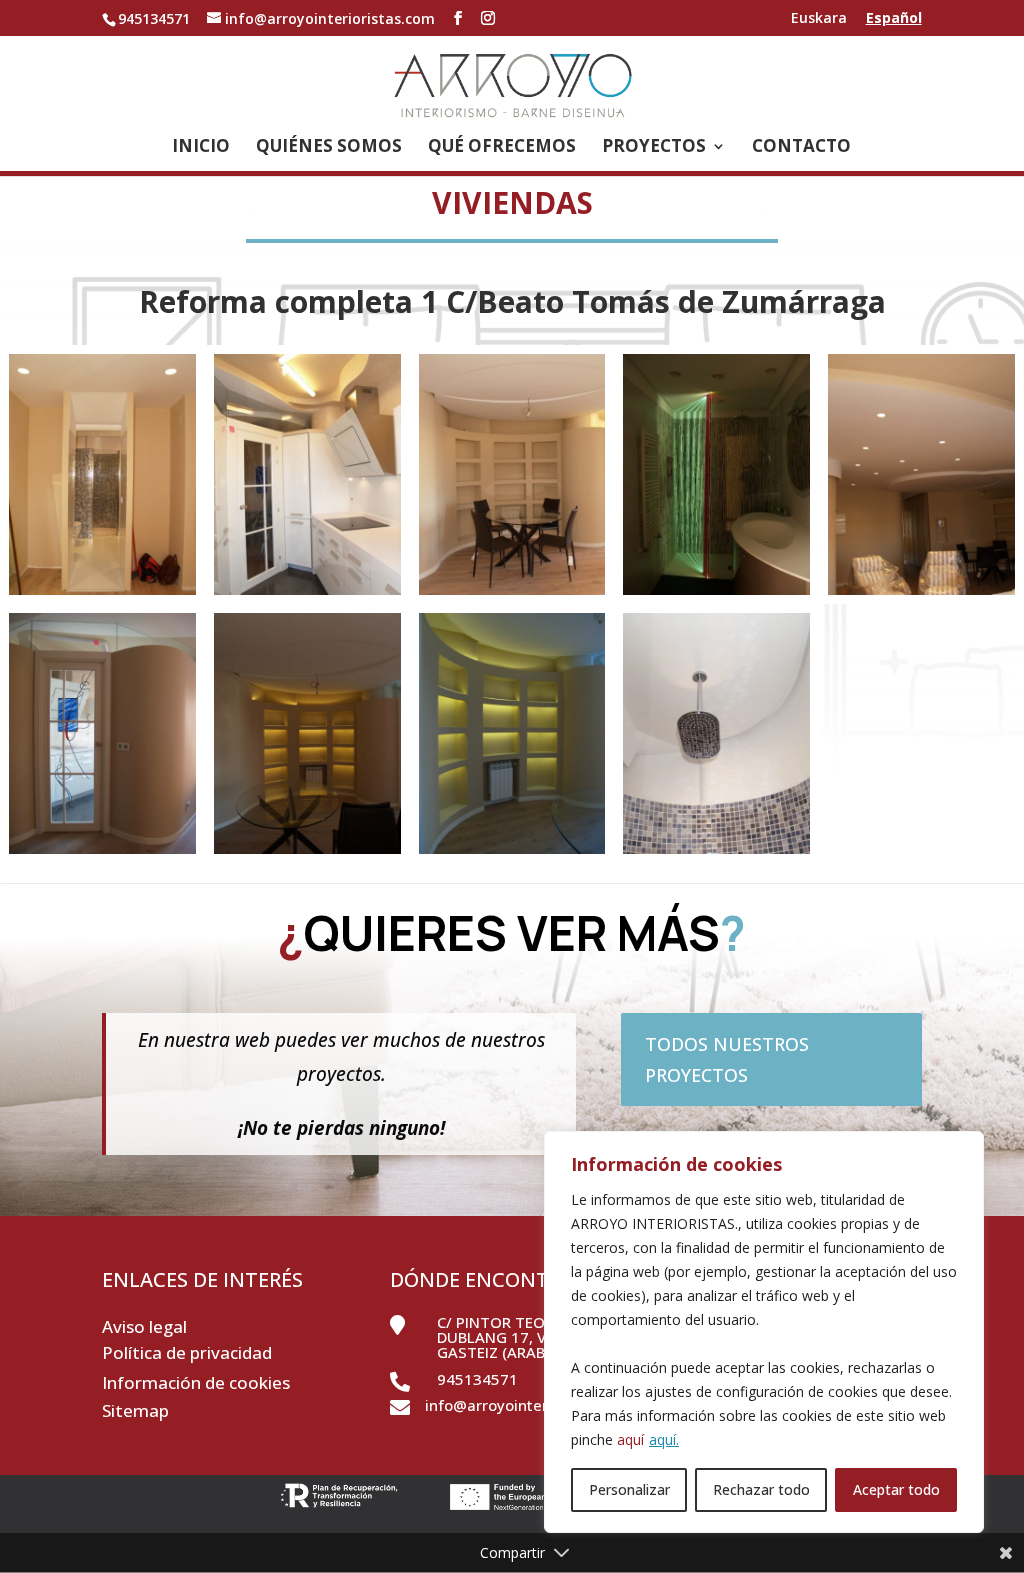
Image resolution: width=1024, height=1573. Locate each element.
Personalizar (629, 1489)
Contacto (801, 148)
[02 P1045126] (921, 594)
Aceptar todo (896, 1489)
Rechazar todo (761, 1489)
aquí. (664, 1439)
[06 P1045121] (102, 853)
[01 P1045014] (307, 594)
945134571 (477, 1379)
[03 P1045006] (512, 594)
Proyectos (654, 148)
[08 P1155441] (716, 594)
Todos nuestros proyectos (727, 1059)
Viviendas (512, 202)
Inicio (201, 148)
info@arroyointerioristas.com (531, 1405)
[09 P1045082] (716, 853)
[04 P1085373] (307, 853)
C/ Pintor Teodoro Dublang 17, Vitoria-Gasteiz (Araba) (519, 1337)
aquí (630, 1439)
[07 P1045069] (102, 594)
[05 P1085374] (512, 853)
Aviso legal (144, 1326)
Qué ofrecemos (502, 148)
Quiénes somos (329, 148)
